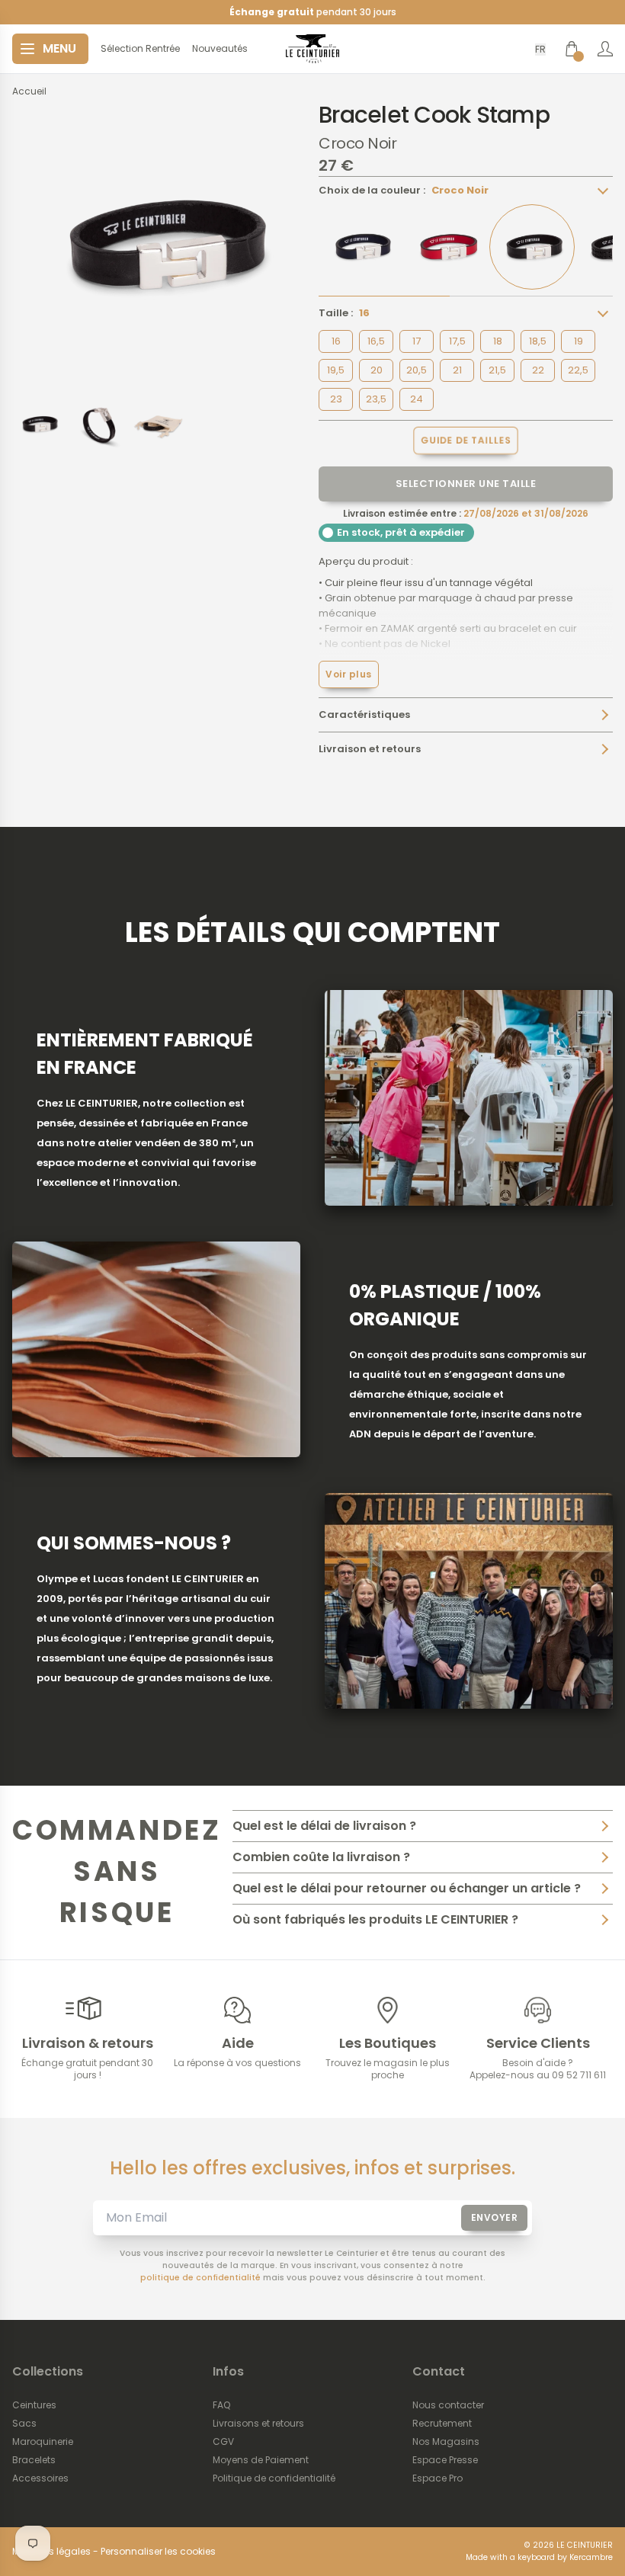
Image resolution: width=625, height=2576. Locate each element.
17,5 (457, 341)
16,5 (376, 341)
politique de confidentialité (200, 2278)
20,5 (417, 370)
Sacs (24, 2424)
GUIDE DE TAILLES (466, 441)
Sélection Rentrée (140, 49)
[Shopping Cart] (572, 49)
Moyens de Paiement (261, 2460)
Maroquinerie (43, 2442)
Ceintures (34, 2405)
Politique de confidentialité (274, 2478)
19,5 (336, 370)
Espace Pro (437, 2478)
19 (579, 341)
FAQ (221, 2405)
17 (417, 341)
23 (336, 399)
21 (457, 370)
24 (417, 399)
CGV (223, 2442)
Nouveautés (220, 49)
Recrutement (442, 2424)
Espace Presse (445, 2460)
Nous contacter (448, 2405)
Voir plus (349, 674)
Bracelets (34, 2460)
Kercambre (591, 2557)
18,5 (538, 341)
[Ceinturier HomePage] (312, 49)
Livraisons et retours (258, 2424)
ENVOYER (495, 2217)
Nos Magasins (446, 2442)
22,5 (578, 370)
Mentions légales (51, 2552)
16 (336, 341)
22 (538, 370)
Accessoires (40, 2478)
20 (377, 370)
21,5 (497, 370)
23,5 (376, 399)
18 (498, 341)
